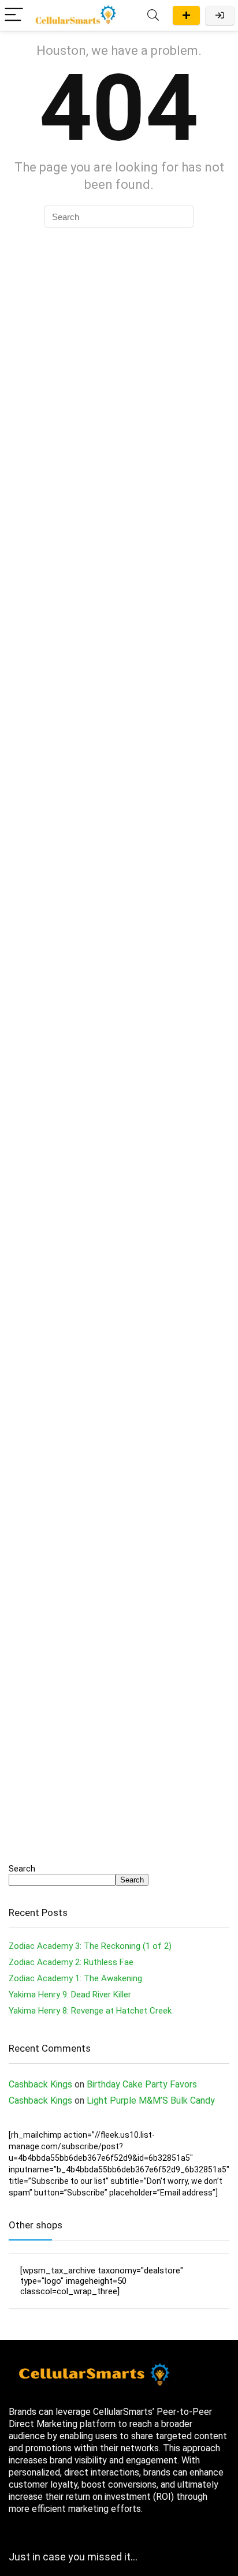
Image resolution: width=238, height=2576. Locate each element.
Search (22, 1869)
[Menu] (14, 15)
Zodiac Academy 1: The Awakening (75, 1978)
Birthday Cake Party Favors (142, 2084)
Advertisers (186, 15)
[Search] (153, 15)
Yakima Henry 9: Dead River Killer (70, 1995)
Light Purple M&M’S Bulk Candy (151, 2100)
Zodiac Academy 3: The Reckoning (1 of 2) (90, 1946)
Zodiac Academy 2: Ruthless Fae (71, 1962)
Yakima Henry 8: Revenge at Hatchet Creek (90, 2011)
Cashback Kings (40, 2084)
